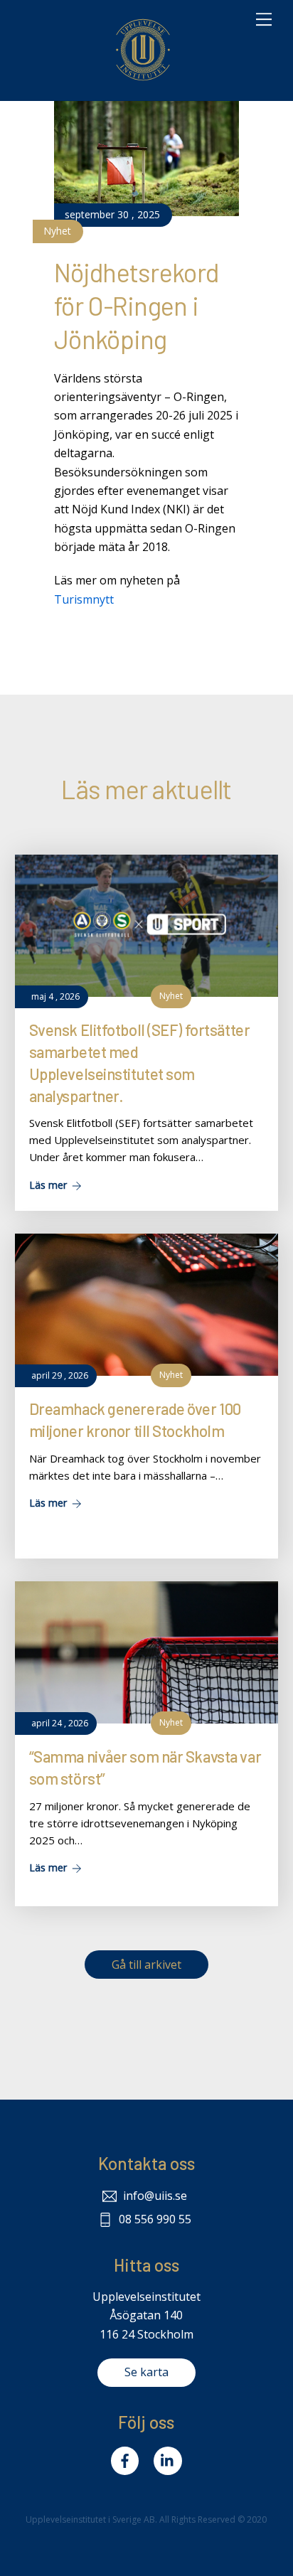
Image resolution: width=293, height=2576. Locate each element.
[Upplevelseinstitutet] (143, 82)
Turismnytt (84, 599)
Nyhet (57, 231)
